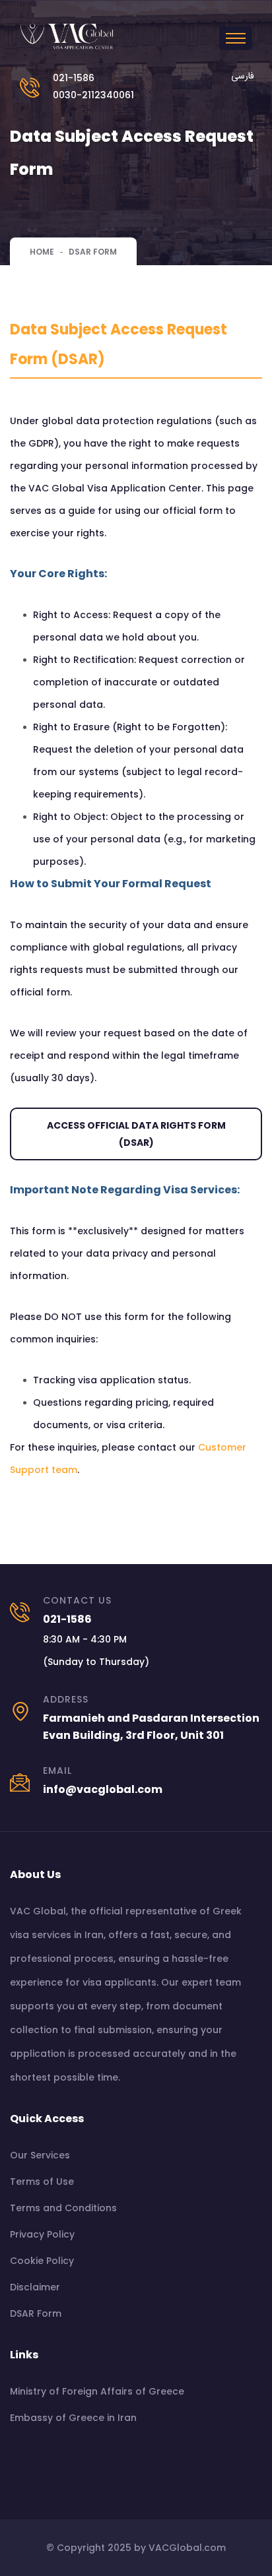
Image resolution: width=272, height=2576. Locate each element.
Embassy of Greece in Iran (73, 2418)
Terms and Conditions (63, 2208)
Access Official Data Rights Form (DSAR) (136, 1134)
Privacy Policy (42, 2234)
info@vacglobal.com (103, 1789)
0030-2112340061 (93, 95)
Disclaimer (35, 2287)
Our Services (40, 2155)
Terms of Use (42, 2182)
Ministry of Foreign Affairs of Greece (97, 2391)
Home (42, 252)
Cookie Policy (42, 2261)
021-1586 (74, 78)
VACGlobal (175, 2548)
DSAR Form (36, 2313)
